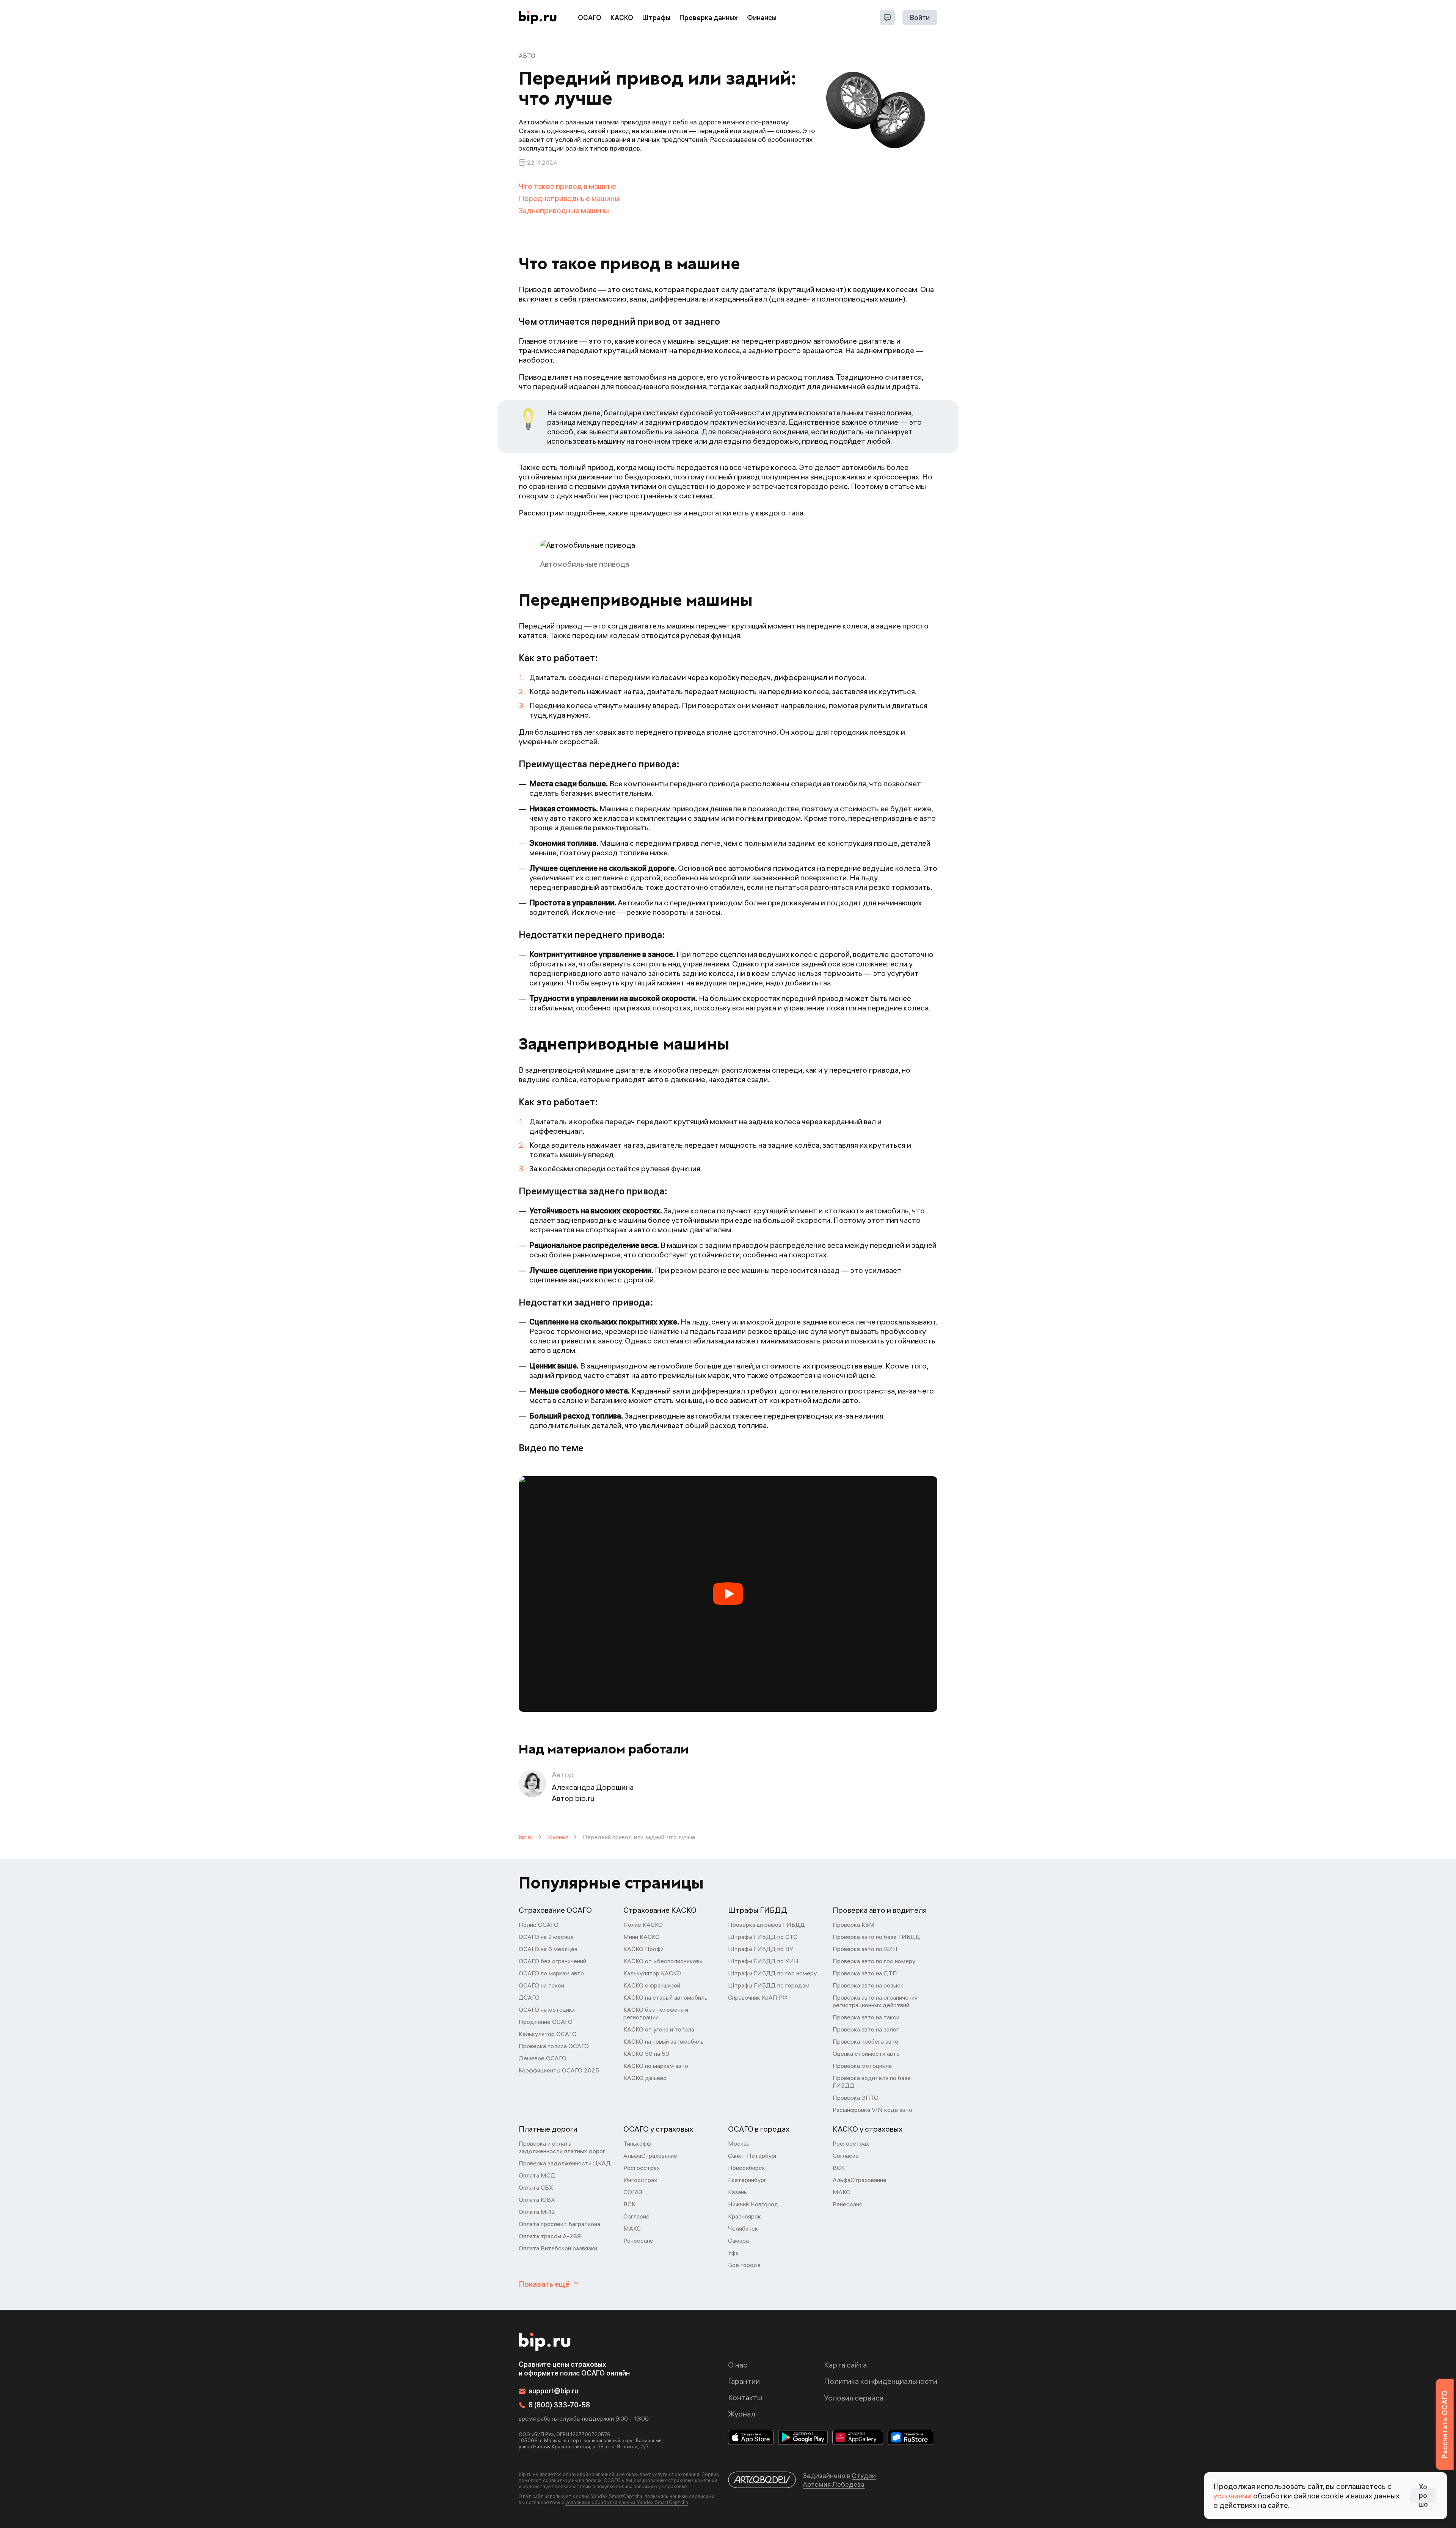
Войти (920, 18)
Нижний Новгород (753, 2204)
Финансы (762, 18)
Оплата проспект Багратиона (559, 2224)
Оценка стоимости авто (866, 2054)
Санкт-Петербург (753, 2156)
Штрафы (656, 18)
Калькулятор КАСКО (652, 1973)
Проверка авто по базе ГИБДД (876, 1937)
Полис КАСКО (643, 1925)
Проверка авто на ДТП (865, 1973)
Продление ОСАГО (546, 2022)
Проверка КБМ (854, 1925)
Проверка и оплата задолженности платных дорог (562, 2147)
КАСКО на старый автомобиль (665, 1997)
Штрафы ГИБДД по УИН (763, 1961)
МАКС (632, 2228)
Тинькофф (637, 2143)
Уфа (733, 2253)
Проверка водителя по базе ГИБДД (872, 2082)
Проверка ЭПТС (855, 2098)
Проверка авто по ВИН (865, 1949)
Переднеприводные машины (569, 198)
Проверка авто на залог (866, 2029)
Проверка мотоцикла (862, 2066)
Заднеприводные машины (564, 210)
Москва (739, 2143)
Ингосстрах (640, 2180)
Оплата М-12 (537, 2212)
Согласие (636, 2216)
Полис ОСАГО (539, 1925)
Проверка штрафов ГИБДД (766, 1925)
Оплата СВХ (536, 2187)
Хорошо (1423, 2496)
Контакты (745, 2397)
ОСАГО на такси (541, 1985)
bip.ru (526, 1837)
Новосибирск (747, 2168)
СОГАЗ (633, 2192)
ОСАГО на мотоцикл (547, 2010)
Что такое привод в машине (567, 186)
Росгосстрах (642, 2168)
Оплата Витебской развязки (558, 2248)
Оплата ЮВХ (537, 2200)
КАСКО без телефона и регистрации (656, 2013)
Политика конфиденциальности (881, 2381)
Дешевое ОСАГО (543, 2058)
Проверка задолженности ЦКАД (565, 2163)
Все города (744, 2265)
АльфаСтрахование (650, 2156)
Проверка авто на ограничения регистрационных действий (875, 2001)
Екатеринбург (747, 2180)
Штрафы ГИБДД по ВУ (761, 1949)
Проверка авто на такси (866, 2017)
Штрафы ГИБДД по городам (769, 1985)
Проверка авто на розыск (868, 1985)
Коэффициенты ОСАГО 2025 (559, 2070)
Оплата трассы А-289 (550, 2236)
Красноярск (744, 2216)
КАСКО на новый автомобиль (664, 2041)
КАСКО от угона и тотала (659, 2029)
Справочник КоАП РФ (758, 1997)
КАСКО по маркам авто (656, 2066)
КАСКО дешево (645, 2078)
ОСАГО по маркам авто (551, 1973)
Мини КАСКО (642, 1937)
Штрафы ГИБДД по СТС (763, 1937)
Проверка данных (709, 18)
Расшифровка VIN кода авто (872, 2110)
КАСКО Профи (643, 1949)
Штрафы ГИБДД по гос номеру (772, 1973)
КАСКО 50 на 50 (646, 2054)
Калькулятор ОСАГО (548, 2034)
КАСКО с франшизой (652, 1985)
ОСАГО (590, 18)
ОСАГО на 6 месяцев (548, 1949)
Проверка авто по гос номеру (874, 1961)
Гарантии (744, 2381)
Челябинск (743, 2228)
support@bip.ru (553, 2391)
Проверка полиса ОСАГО (554, 2046)
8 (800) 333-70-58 (559, 2405)
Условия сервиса (854, 2398)
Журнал (558, 1837)
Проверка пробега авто (865, 2041)
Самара (738, 2240)
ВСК (629, 2204)
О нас (738, 2365)
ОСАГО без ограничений (552, 1961)
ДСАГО (529, 1997)
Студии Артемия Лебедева (839, 2480)
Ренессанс (638, 2240)
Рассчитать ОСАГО (1444, 2424)
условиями (1232, 2496)
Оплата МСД (537, 2175)
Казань (737, 2192)
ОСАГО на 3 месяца (546, 1937)
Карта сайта (845, 2365)
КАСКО (622, 18)
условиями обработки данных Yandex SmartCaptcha (627, 2502)
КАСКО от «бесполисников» (663, 1961)
